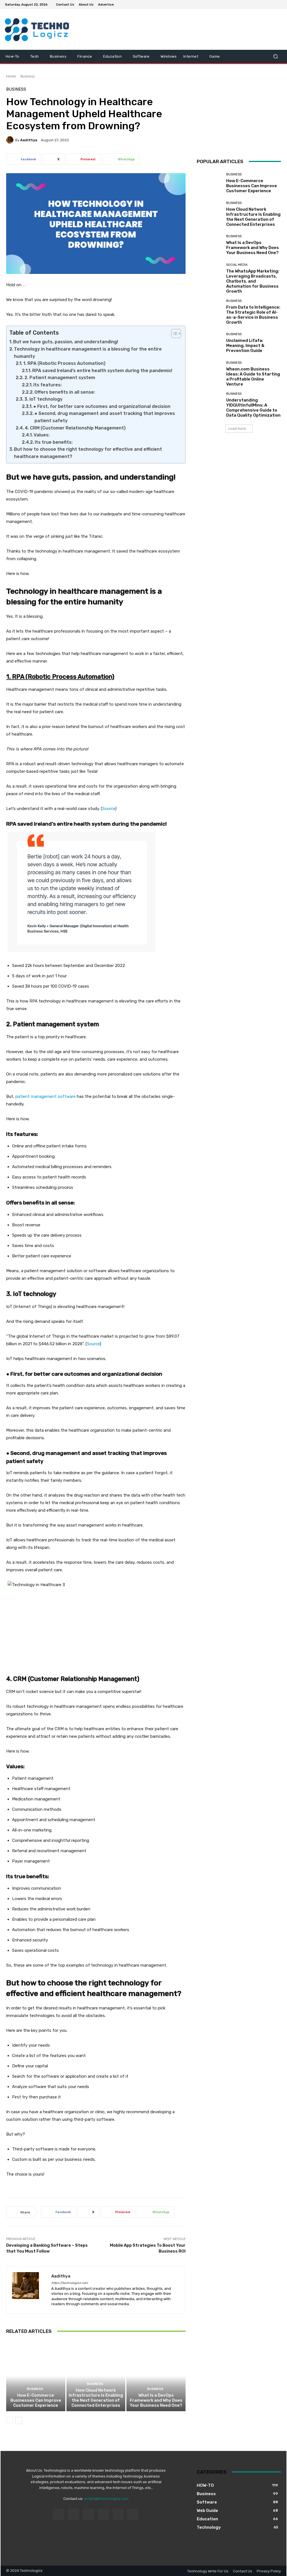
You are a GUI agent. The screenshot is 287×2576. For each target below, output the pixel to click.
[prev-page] (10, 2420)
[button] (275, 56)
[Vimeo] (272, 4)
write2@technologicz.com (106, 2499)
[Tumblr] (118, 2514)
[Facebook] (252, 4)
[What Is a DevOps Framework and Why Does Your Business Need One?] (156, 2376)
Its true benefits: (54, 442)
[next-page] (19, 2420)
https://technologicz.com (70, 2283)
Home (11, 76)
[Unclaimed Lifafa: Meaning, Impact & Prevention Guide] (209, 343)
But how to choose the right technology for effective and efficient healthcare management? (88, 453)
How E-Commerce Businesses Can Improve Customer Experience (36, 2400)
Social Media (237, 265)
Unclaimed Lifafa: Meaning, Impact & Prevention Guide (245, 346)
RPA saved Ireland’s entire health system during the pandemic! (102, 371)
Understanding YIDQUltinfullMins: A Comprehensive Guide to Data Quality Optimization (253, 408)
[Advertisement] (239, 122)
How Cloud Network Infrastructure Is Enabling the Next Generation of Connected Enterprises (96, 2398)
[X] (265, 4)
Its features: (48, 385)
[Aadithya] (11, 140)
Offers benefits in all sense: (65, 392)
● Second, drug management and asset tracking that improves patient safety (105, 417)
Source (109, 809)
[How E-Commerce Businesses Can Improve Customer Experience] (36, 2376)
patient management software (46, 1096)
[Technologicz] (36, 29)
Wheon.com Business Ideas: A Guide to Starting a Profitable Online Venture (253, 377)
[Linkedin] (88, 2514)
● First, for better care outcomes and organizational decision (102, 406)
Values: (42, 435)
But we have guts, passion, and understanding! (66, 342)
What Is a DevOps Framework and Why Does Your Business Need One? (156, 2400)
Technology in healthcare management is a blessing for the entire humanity (88, 353)
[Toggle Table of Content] (173, 334)
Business (27, 76)
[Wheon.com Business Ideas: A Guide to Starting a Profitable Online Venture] (209, 374)
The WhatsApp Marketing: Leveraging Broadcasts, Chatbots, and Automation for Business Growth (253, 281)
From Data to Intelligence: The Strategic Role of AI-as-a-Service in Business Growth (253, 315)
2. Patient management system (60, 378)
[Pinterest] (103, 2514)
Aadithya (29, 140)
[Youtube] (279, 4)
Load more (237, 428)
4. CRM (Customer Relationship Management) (75, 428)
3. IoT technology (43, 399)
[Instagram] (258, 4)
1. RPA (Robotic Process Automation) (64, 363)
